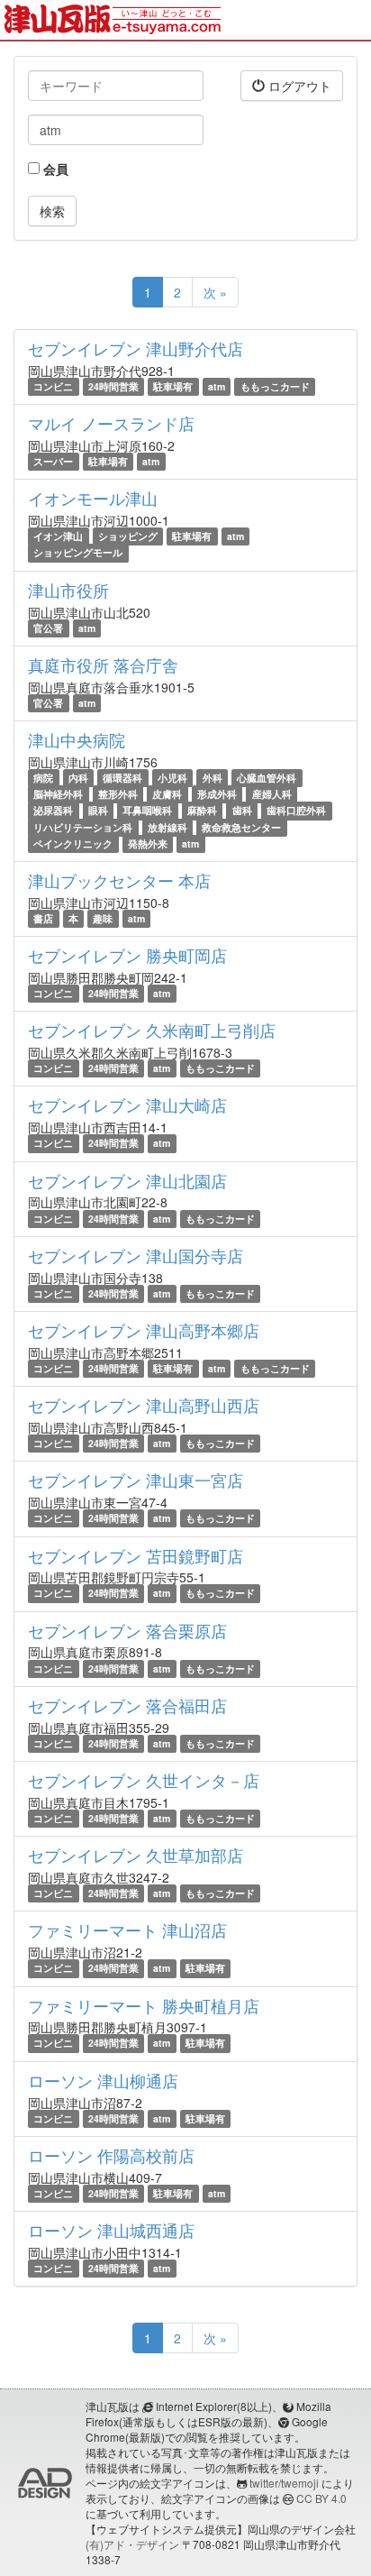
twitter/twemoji (284, 2483)
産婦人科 (272, 794)
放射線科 (167, 827)
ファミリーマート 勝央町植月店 (144, 2005)
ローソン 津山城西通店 (111, 2230)
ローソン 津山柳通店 (103, 2080)
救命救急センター (241, 827)
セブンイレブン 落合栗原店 (127, 1630)
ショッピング (128, 536)
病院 (43, 778)
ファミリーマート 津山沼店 (127, 1930)
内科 (78, 778)
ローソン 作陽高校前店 (111, 2155)
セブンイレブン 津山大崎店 (127, 1105)
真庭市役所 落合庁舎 (103, 665)
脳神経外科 (58, 794)
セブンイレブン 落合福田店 (127, 1705)
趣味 (103, 918)
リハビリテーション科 (83, 827)
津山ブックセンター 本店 (119, 880)
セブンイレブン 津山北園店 (127, 1180)
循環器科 (122, 778)
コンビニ (53, 386)
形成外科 (217, 794)
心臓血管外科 (267, 778)
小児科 (172, 778)
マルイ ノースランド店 (111, 423)
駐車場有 (173, 386)
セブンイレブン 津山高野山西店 (144, 1405)
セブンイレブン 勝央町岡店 (127, 955)
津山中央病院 (77, 739)
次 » (215, 292)
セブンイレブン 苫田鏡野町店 (136, 1555)
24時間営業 (113, 386)
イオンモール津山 (93, 498)
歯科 (242, 810)
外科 (213, 778)
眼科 (98, 810)
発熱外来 (148, 843)
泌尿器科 (53, 810)
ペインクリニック (73, 843)
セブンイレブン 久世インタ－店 (144, 1780)
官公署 (48, 628)
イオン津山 (58, 536)
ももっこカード (275, 386)
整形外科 (118, 794)
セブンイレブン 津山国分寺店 (136, 1255)
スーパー (53, 461)
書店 (43, 918)
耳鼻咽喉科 (147, 810)
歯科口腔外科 (296, 810)
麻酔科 (202, 810)
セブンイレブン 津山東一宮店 (136, 1480)
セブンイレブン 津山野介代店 (136, 348)
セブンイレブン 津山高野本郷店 (144, 1330)
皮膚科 (167, 794)
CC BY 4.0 (321, 2498)
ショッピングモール (78, 553)
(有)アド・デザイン (132, 2544)
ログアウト (298, 86)
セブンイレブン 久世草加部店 (136, 1855)
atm (217, 386)
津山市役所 (68, 590)
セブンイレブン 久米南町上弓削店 (152, 1030)
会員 (54, 169)
